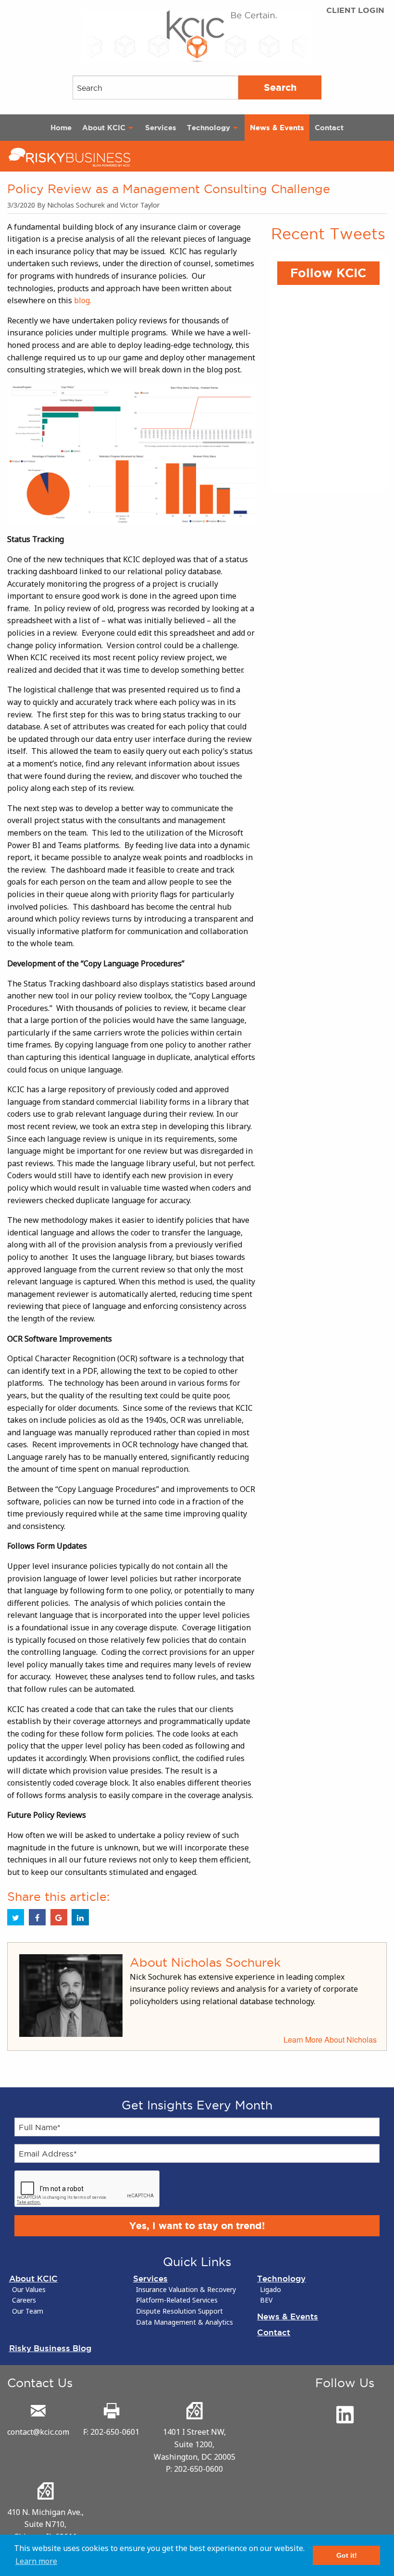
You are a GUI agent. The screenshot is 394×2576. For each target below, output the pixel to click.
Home (61, 128)
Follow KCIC (328, 273)
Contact (329, 128)
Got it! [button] (347, 2555)
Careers (24, 2300)
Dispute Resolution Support (179, 2311)
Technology (209, 128)
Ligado (271, 2290)
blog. (83, 300)
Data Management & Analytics (185, 2322)
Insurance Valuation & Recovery (186, 2290)
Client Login (355, 10)
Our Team (28, 2311)
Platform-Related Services (177, 2300)
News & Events (277, 128)
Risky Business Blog (50, 2348)
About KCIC (104, 128)
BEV (266, 2300)
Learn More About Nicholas (330, 2040)
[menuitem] (61, 128)
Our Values (29, 2290)
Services (161, 128)
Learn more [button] (36, 2561)
